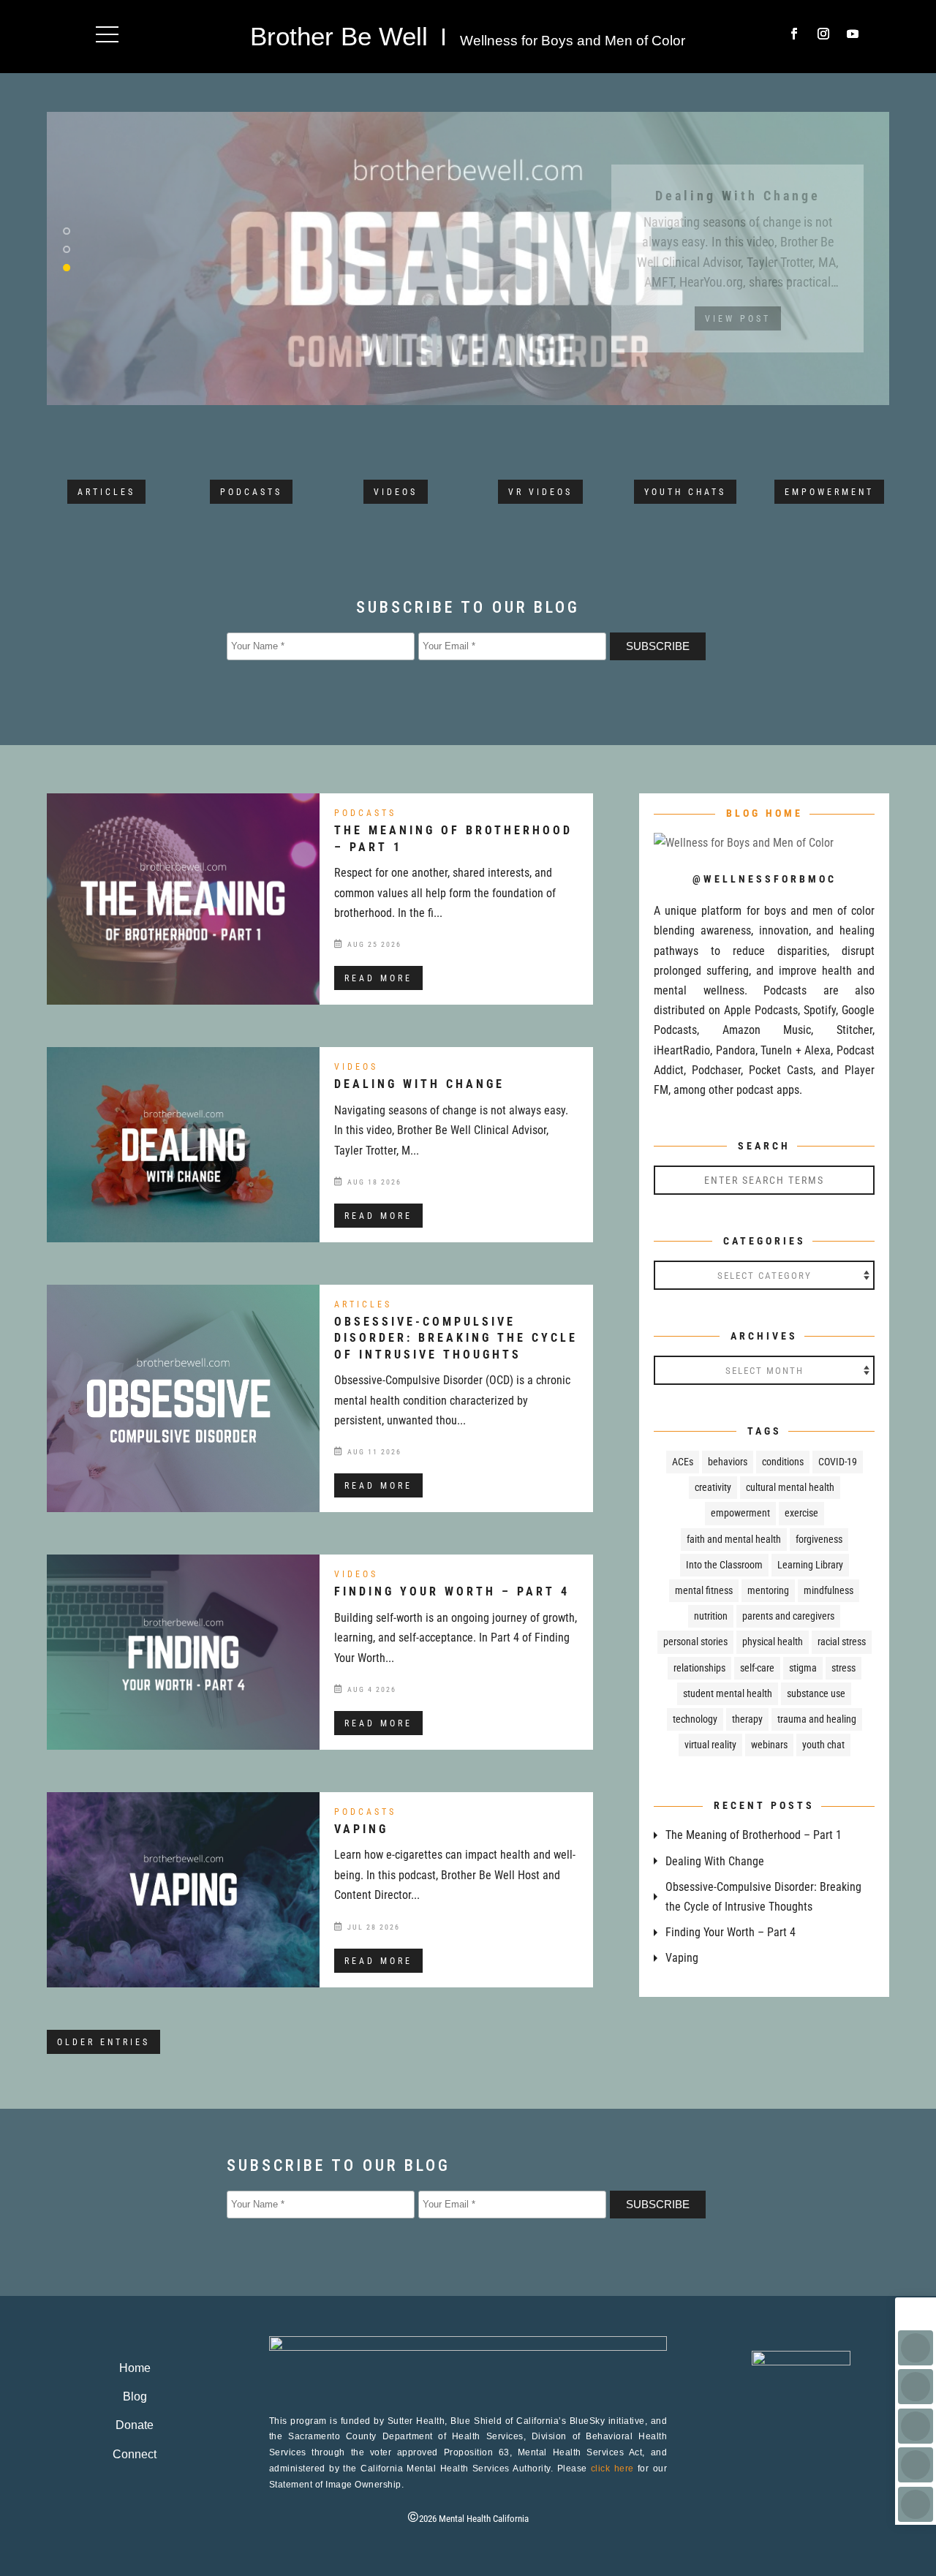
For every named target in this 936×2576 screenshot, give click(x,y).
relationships (699, 1668)
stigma (803, 1668)
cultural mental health (790, 1487)
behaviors (728, 1462)
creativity (713, 1487)
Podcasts (251, 492)
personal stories (695, 1642)
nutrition (711, 1616)
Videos (396, 492)
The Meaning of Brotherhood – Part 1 (754, 1835)
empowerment (740, 1513)
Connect (135, 2454)
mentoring (768, 1590)
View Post (738, 347)
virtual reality (710, 1745)
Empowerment (829, 492)
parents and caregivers (788, 1616)
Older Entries (103, 2042)
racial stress (842, 1642)
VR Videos (540, 492)
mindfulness (829, 1590)
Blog (135, 2396)
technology (695, 1719)
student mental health (728, 1693)
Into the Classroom (724, 1565)
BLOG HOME (765, 813)
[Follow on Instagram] (823, 34)
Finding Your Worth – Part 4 (452, 1591)
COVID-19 (838, 1462)
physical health (773, 1642)
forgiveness (819, 1539)
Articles (106, 492)
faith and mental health (734, 1539)
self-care (757, 1668)
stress (843, 1668)
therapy (747, 1719)
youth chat (823, 1745)
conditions (783, 1462)
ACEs (683, 1462)
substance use (816, 1693)
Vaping (361, 1829)
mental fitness (704, 1590)
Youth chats (685, 492)
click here (612, 2469)
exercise (801, 1513)
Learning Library (810, 1565)
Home (135, 2368)
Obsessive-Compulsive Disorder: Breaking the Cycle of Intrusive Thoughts (456, 1338)
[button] (107, 34)
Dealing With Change (419, 1084)
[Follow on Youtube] (853, 34)
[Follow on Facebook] (794, 34)
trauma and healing (817, 1719)
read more (378, 978)
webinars (769, 1745)
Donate (135, 2425)
